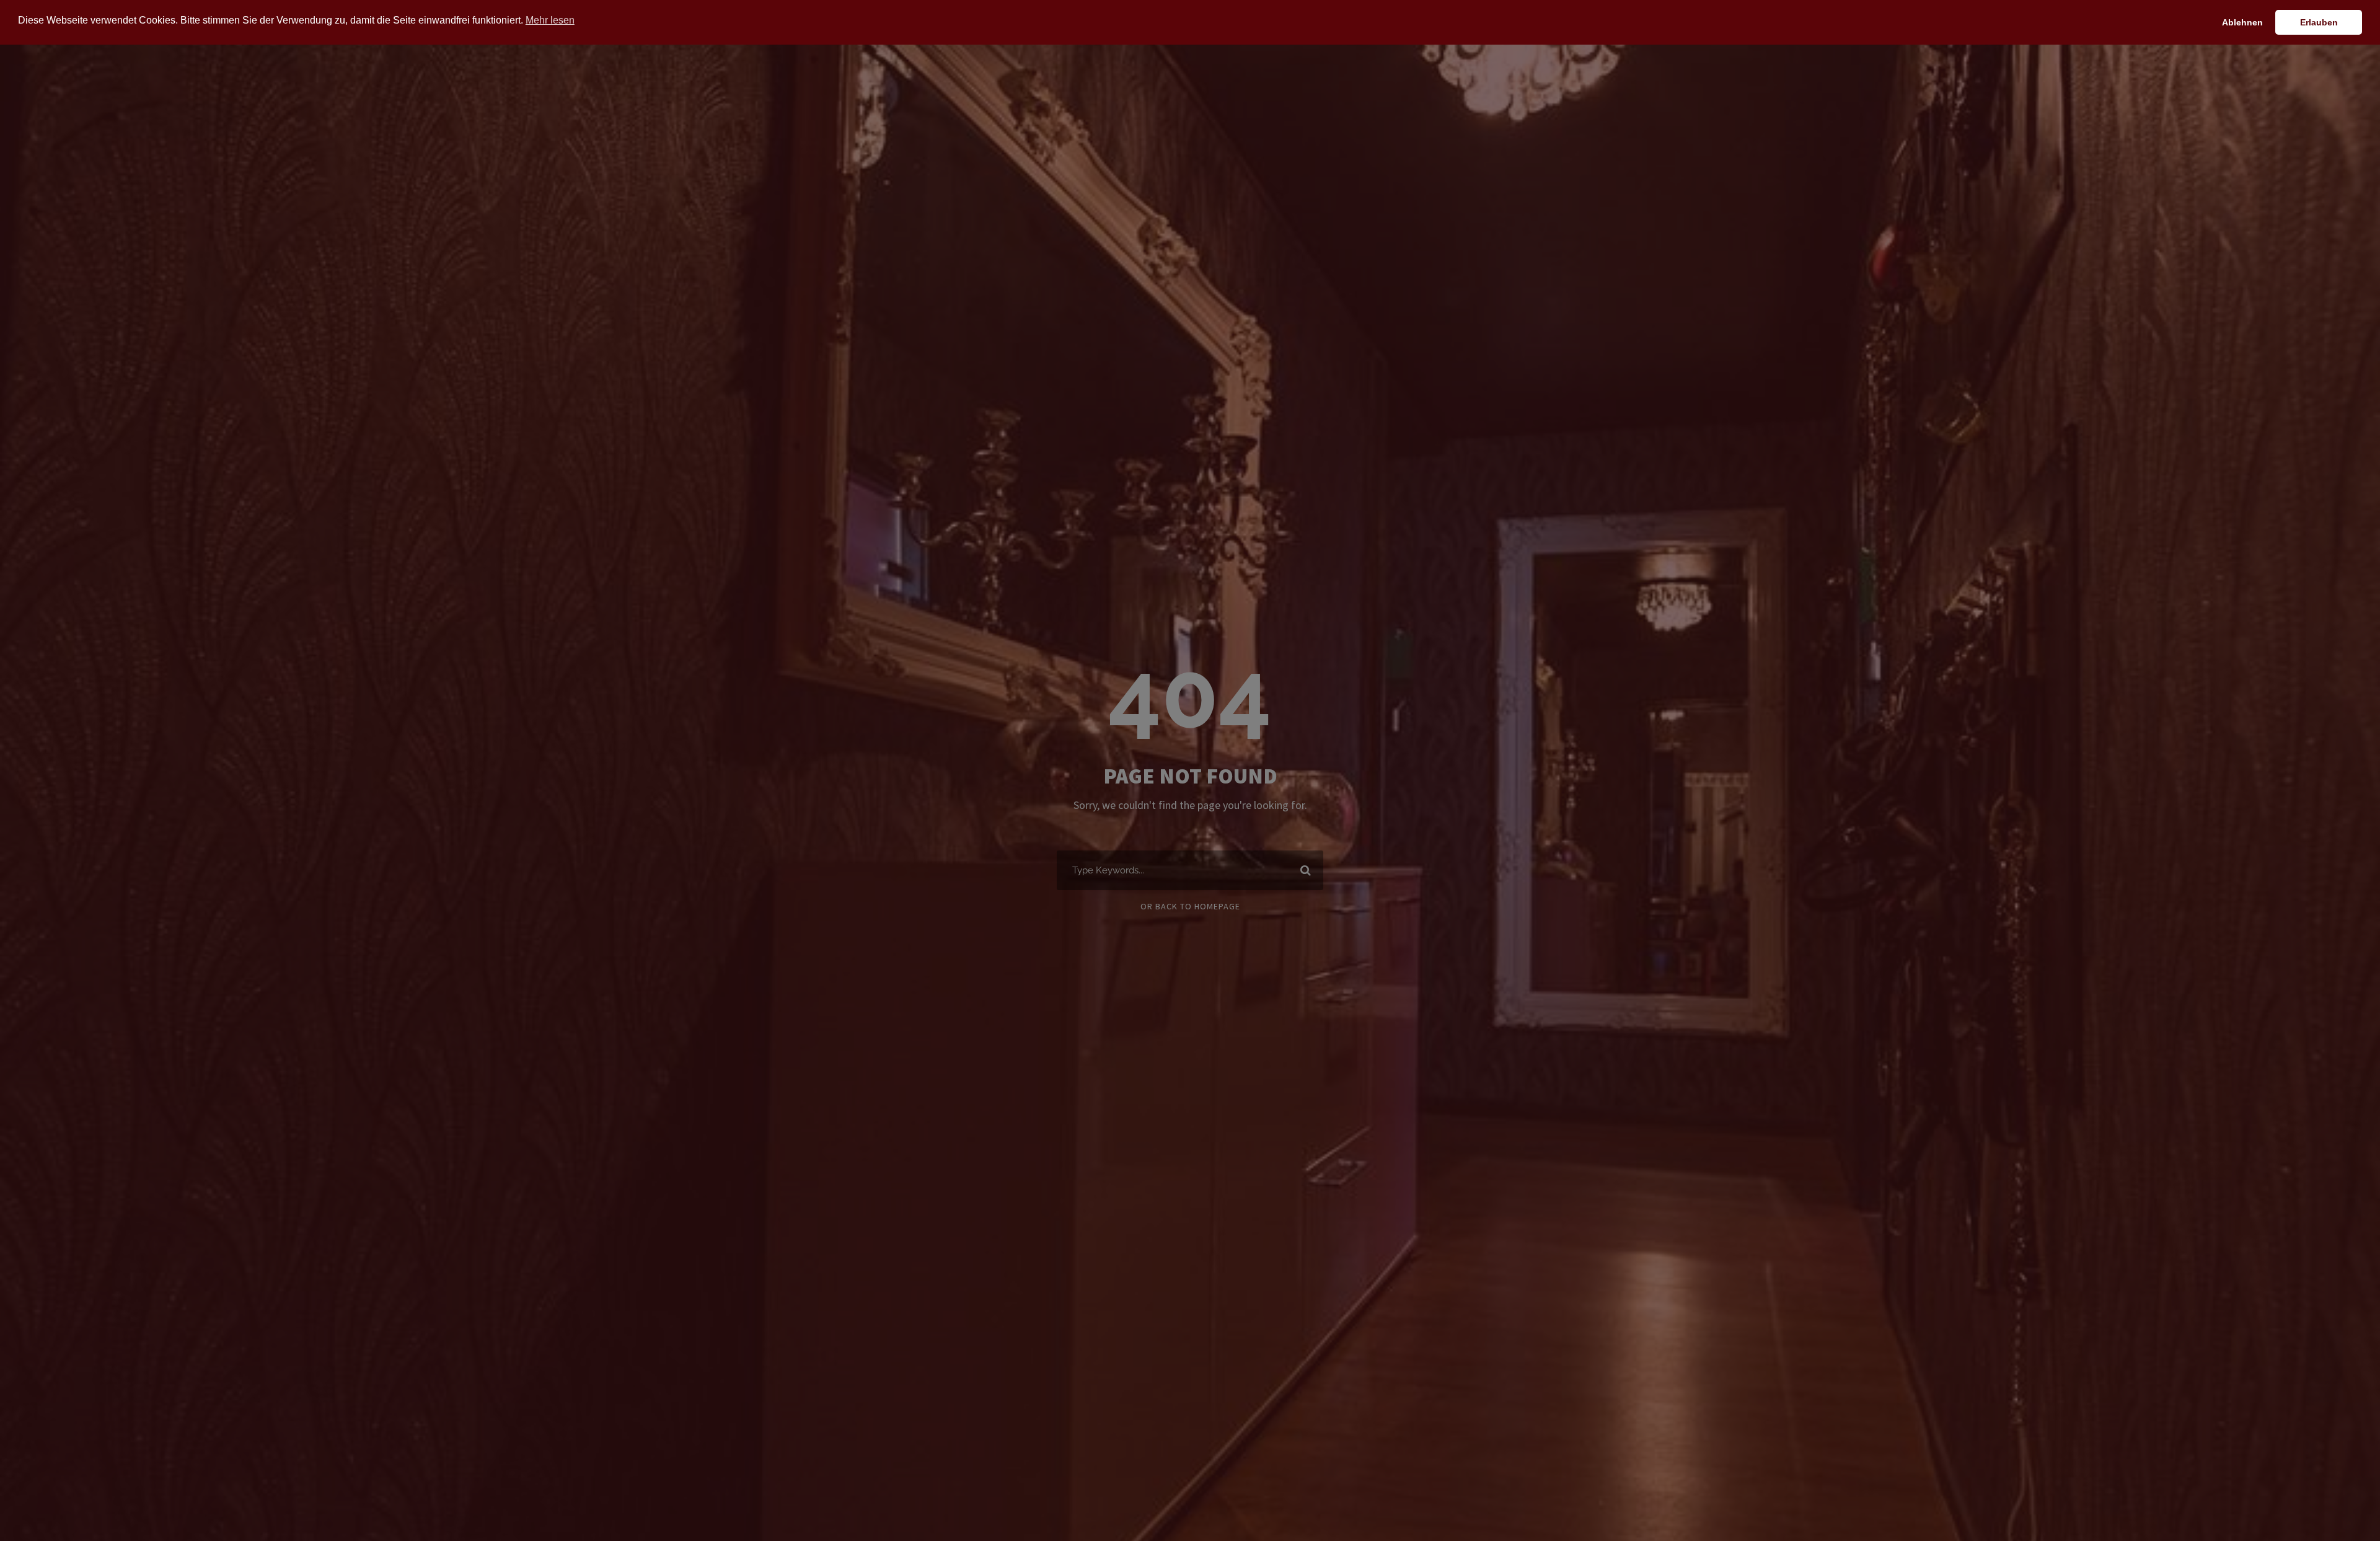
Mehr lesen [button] (550, 20)
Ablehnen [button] (2242, 22)
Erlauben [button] (2319, 22)
